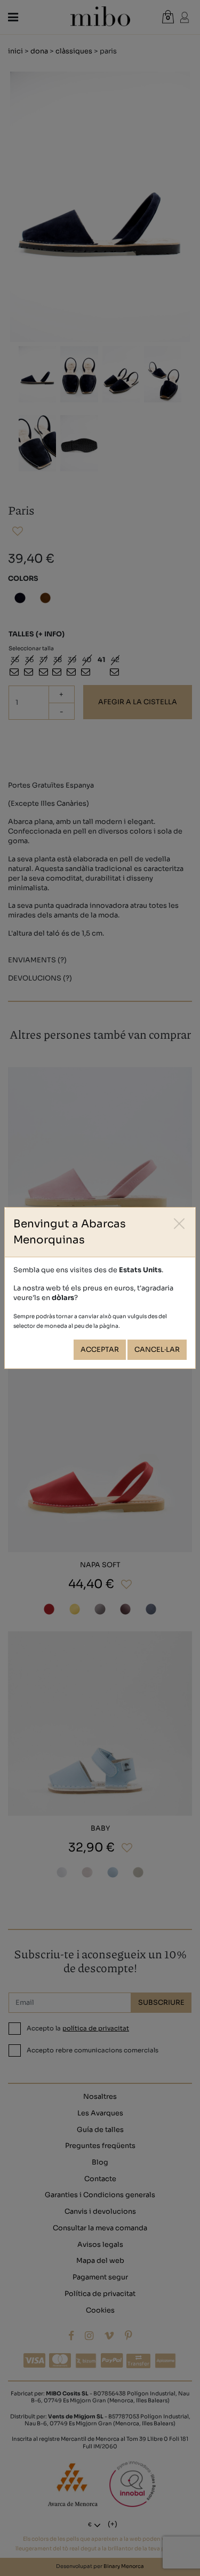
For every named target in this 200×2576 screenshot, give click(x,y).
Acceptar (100, 1350)
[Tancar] (179, 1223)
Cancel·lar (157, 1350)
